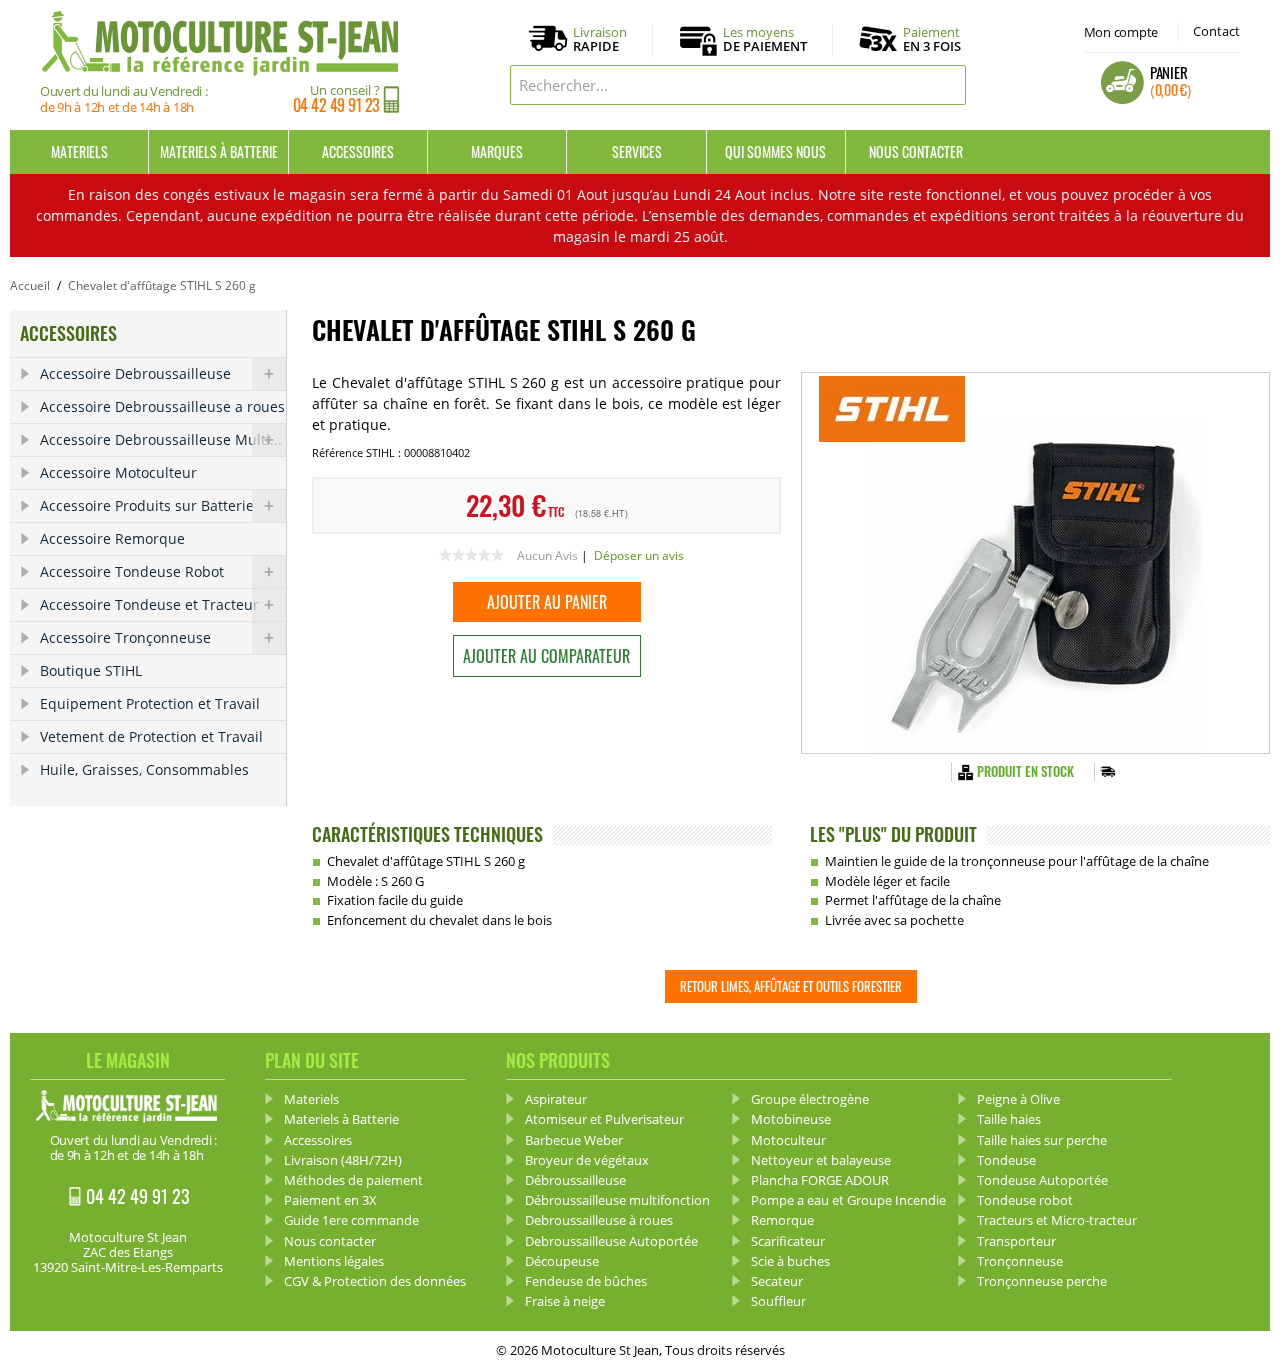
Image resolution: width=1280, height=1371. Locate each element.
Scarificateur (788, 1241)
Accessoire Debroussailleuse (135, 373)
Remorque (782, 1220)
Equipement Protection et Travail (150, 703)
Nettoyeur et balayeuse (821, 1160)
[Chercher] (946, 85)
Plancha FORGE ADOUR (820, 1180)
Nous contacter (916, 151)
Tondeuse (1006, 1160)
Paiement (932, 39)
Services (637, 151)
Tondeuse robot (1025, 1200)
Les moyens (765, 40)
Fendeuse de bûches (586, 1281)
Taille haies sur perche (1042, 1140)
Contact (1216, 31)
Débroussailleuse (575, 1180)
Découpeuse (562, 1261)
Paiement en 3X (330, 1200)
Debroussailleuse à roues (599, 1220)
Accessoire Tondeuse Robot (132, 571)
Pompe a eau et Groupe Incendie (848, 1200)
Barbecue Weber (574, 1140)
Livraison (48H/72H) (343, 1160)
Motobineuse (791, 1119)
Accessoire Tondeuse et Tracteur (149, 604)
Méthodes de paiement (353, 1180)
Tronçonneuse (1020, 1261)
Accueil (30, 285)
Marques (497, 151)
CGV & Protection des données (375, 1281)
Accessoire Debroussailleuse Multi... (161, 439)
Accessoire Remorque (112, 538)
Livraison (600, 40)
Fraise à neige (565, 1301)
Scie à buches (790, 1261)
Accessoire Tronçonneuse (125, 637)
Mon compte (1121, 32)
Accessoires (358, 151)
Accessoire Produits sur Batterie (147, 505)
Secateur (777, 1281)
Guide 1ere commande (351, 1220)
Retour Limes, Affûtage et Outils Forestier (791, 986)
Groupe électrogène (810, 1099)
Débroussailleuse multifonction (617, 1200)
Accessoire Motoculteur (118, 472)
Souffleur (778, 1301)
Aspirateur (556, 1099)
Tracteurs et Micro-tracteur (1057, 1220)
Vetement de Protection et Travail (151, 736)
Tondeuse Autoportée (1042, 1180)
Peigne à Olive (1018, 1099)
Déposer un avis (639, 555)
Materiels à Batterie (219, 151)
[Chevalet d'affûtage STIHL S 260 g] (1035, 563)
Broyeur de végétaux (587, 1160)
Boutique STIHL (91, 670)
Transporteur (1016, 1241)
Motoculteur (788, 1140)
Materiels (79, 151)
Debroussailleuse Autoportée (611, 1241)
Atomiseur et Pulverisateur (604, 1119)
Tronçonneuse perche (1042, 1281)
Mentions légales (334, 1261)
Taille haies (1009, 1119)
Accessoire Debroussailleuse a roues (162, 406)
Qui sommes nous (775, 151)
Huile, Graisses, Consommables (144, 769)
